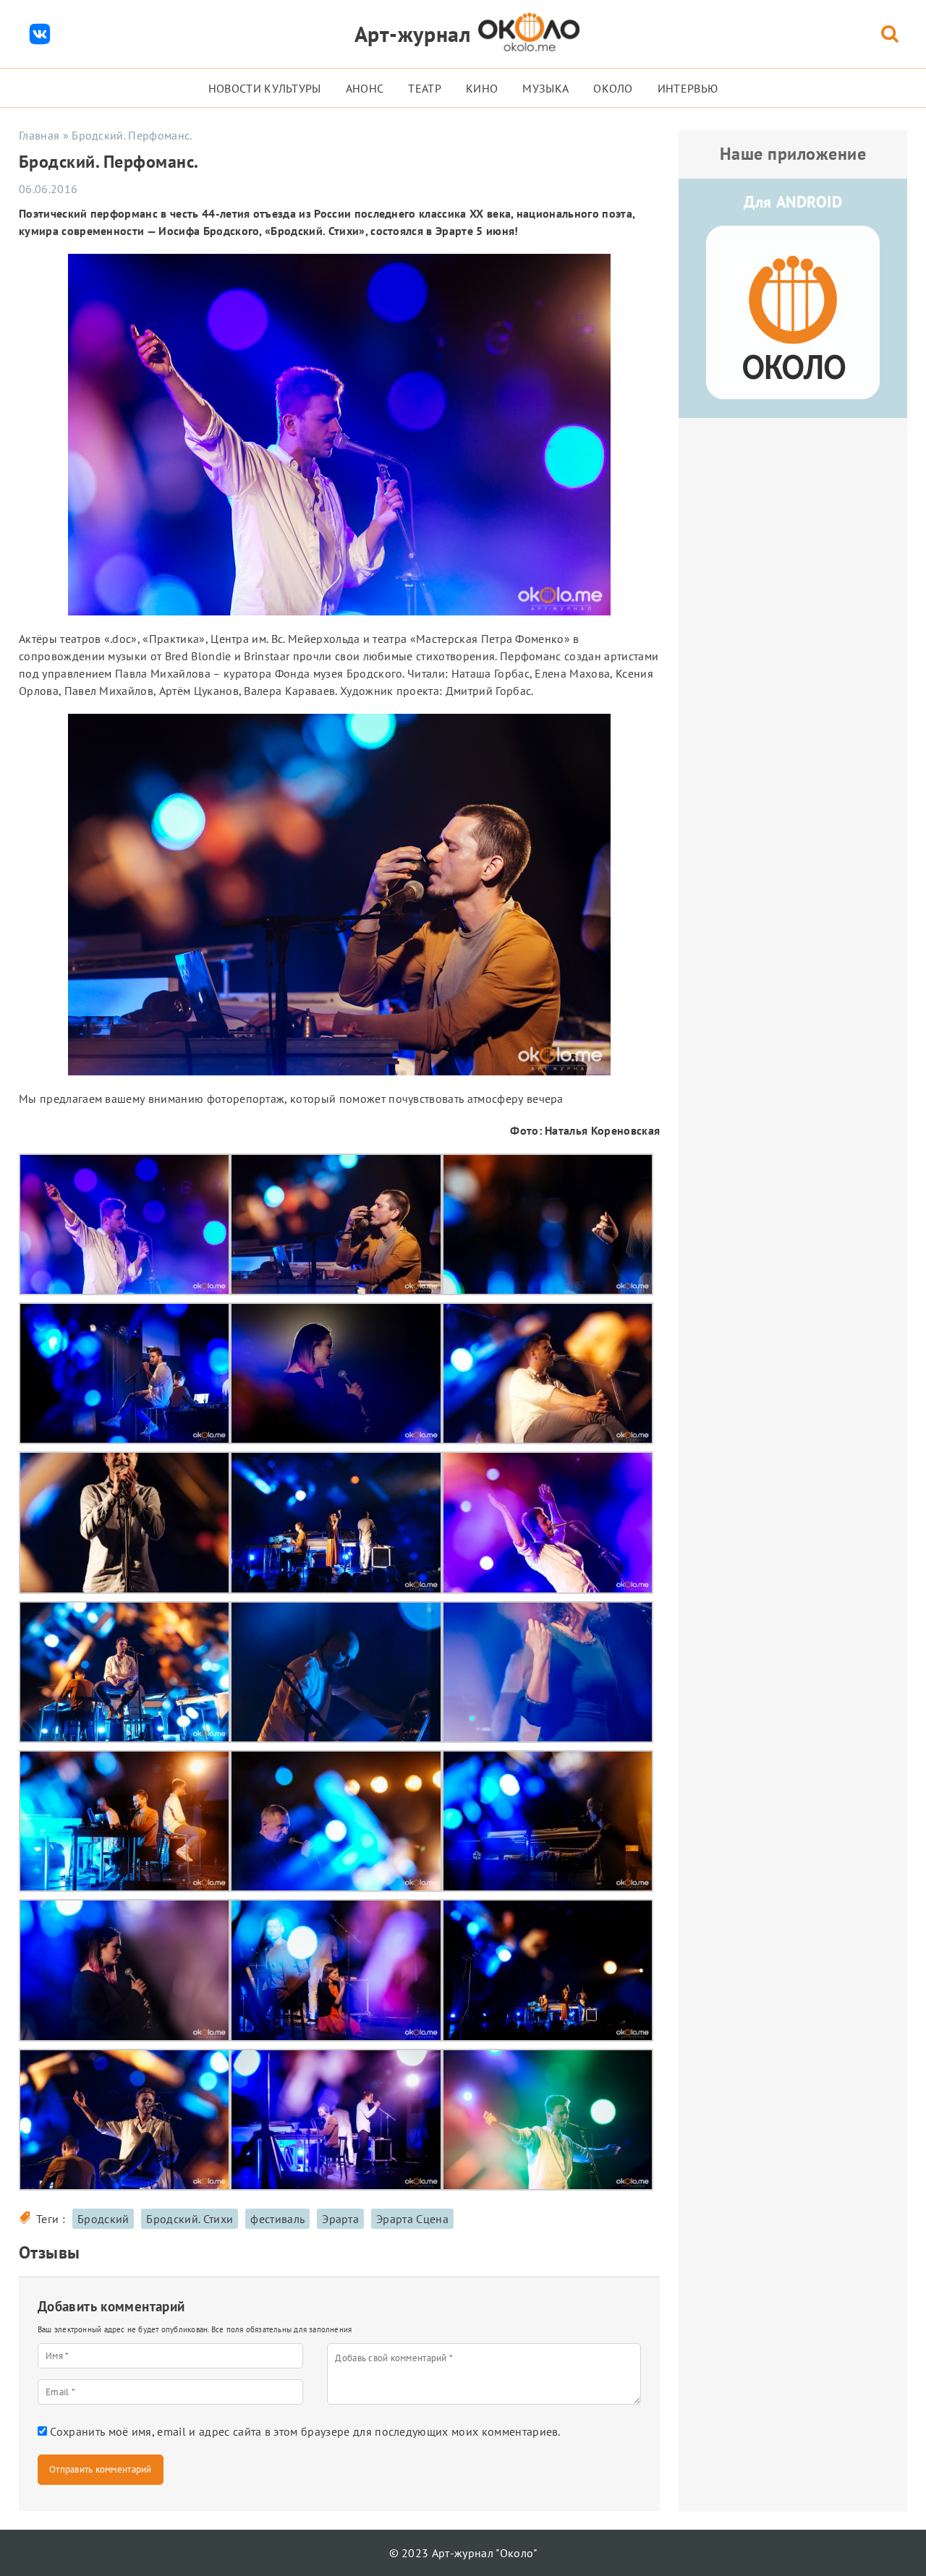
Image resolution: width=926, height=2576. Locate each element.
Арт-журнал (413, 34)
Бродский (103, 2219)
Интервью (688, 88)
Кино (482, 88)
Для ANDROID (793, 202)
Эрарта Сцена (412, 2219)
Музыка (545, 88)
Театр (425, 88)
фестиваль (277, 2219)
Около (613, 88)
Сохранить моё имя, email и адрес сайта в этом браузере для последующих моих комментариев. (305, 2431)
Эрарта (340, 2219)
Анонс (365, 88)
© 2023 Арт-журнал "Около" (463, 2553)
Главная (39, 135)
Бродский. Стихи (190, 2219)
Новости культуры (265, 88)
